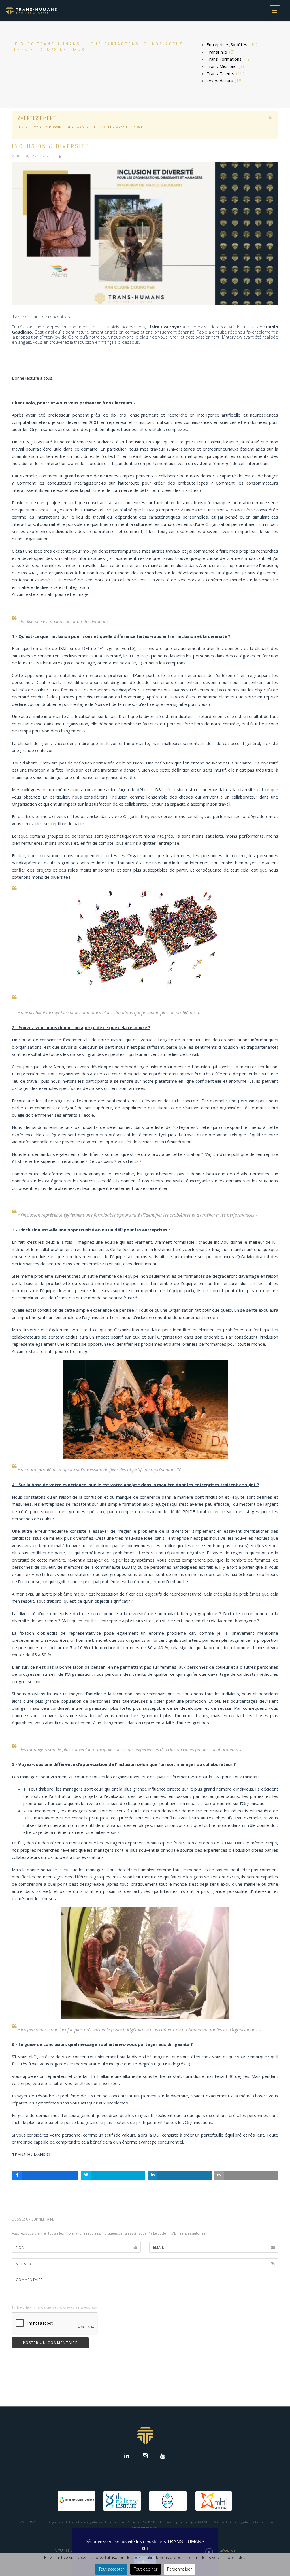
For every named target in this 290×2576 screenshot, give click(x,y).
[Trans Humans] (31, 11)
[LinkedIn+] (128, 2456)
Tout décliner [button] (146, 2569)
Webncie (229, 2550)
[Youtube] (162, 2456)
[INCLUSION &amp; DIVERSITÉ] (145, 233)
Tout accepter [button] (111, 2569)
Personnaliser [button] (179, 2569)
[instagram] (145, 2456)
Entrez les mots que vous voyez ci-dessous (55, 2307)
